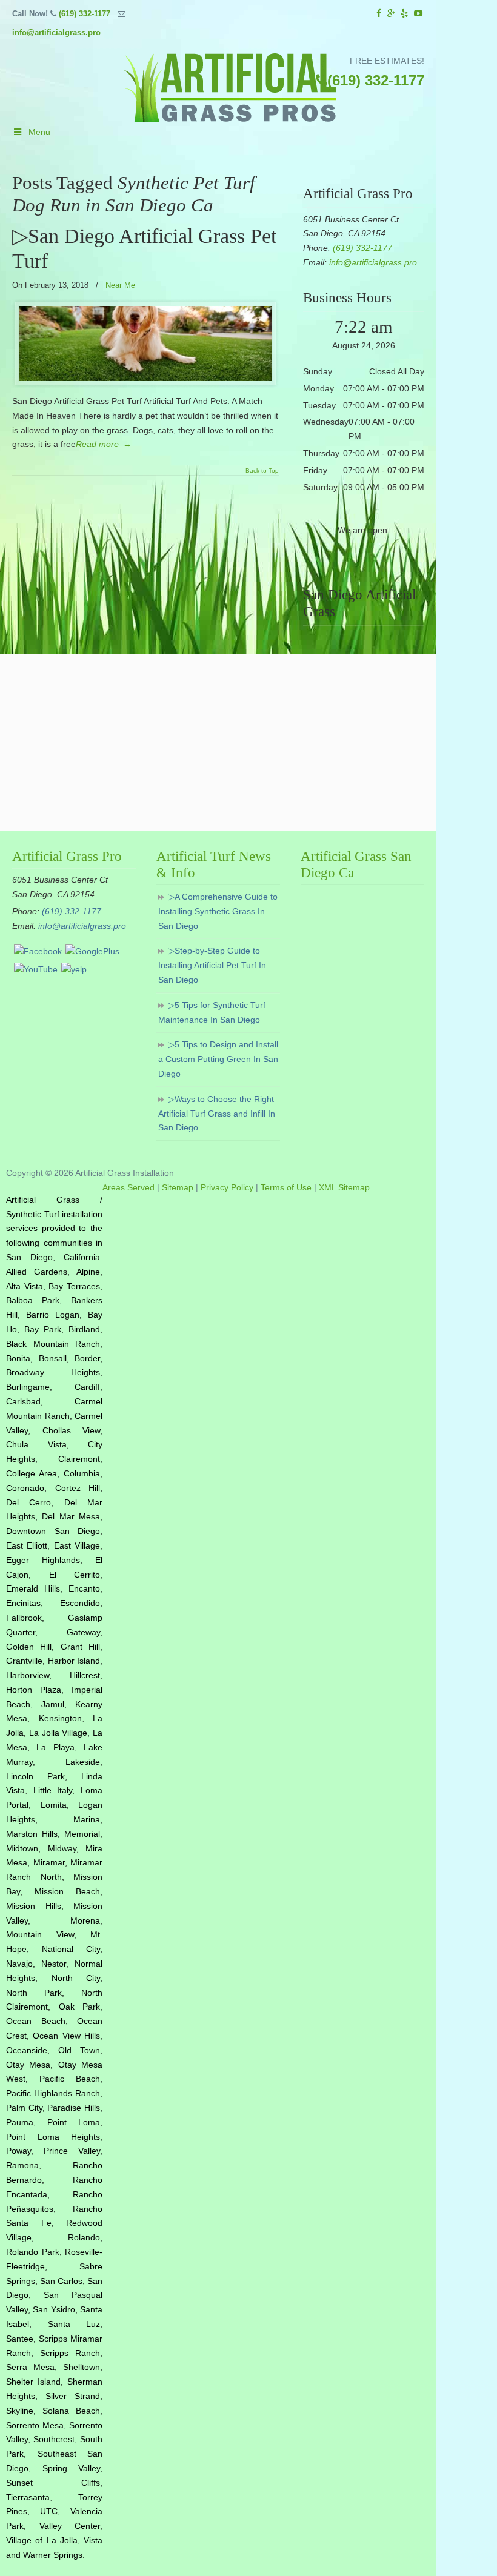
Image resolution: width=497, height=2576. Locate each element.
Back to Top (262, 471)
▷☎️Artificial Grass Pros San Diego (230, 88)
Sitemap (178, 1187)
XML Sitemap (344, 1187)
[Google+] (391, 14)
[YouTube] (418, 14)
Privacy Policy (227, 1187)
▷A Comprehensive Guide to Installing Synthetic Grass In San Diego (218, 911)
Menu (39, 132)
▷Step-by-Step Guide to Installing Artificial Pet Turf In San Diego (212, 965)
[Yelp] (405, 14)
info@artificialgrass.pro (56, 32)
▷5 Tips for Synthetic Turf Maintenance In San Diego (212, 1012)
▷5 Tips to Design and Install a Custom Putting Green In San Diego (218, 1059)
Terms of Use (286, 1187)
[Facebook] (379, 14)
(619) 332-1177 (85, 14)
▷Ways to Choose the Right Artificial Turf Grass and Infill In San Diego (217, 1114)
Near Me (120, 285)
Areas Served (128, 1187)
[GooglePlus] (92, 951)
